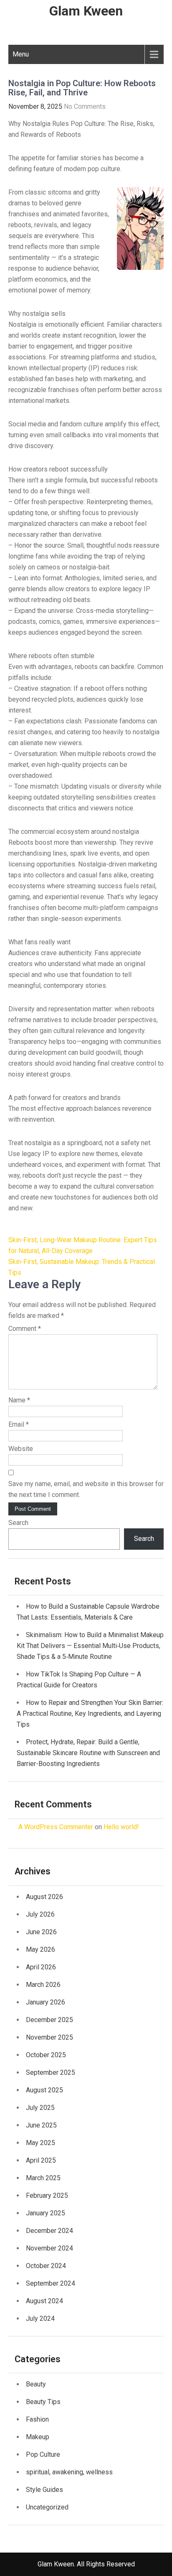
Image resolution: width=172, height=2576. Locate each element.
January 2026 (46, 2002)
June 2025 (41, 2125)
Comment (25, 1329)
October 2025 (46, 2055)
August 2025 (44, 2090)
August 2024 (44, 2301)
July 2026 (40, 1914)
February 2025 (47, 2195)
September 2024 (51, 2283)
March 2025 (43, 2178)
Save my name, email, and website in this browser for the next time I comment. (86, 1489)
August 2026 (44, 1897)
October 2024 (46, 2266)
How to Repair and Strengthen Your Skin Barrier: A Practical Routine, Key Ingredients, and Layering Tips (90, 1713)
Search (18, 1523)
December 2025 (49, 2020)
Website (21, 1449)
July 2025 (40, 2108)
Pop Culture (43, 2454)
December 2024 (49, 2231)
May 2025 (40, 2143)
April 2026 (41, 1967)
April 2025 (41, 2160)
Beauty (36, 2384)
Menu (21, 54)
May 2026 (40, 1949)
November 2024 (49, 2248)
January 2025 (46, 2213)
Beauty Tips (43, 2402)
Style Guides (44, 2490)
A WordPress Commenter (56, 1827)
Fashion (37, 2419)
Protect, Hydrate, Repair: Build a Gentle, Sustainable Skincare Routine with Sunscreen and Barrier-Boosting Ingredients (88, 1753)
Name (19, 1400)
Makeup (38, 2437)
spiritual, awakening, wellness (69, 2472)
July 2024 (40, 2318)
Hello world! (121, 1827)
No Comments (85, 106)
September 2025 (51, 2072)
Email (19, 1424)
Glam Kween (86, 11)
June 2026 (41, 1932)
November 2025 (49, 2037)
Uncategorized (47, 2507)
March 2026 (43, 1985)
